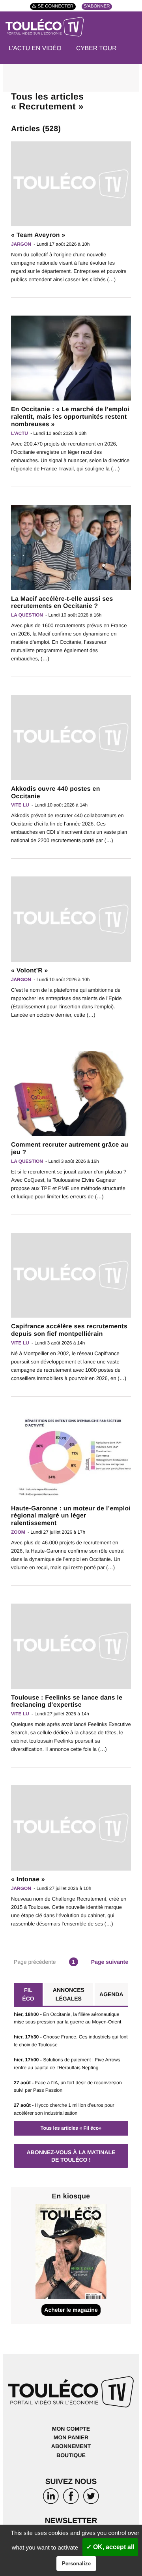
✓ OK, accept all (110, 2547)
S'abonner (97, 7)
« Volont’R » (30, 971)
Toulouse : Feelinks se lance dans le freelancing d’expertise (67, 1702)
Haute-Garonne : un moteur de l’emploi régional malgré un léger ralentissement (71, 1516)
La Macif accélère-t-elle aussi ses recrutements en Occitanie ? (62, 603)
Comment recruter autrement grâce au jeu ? (70, 1149)
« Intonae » (28, 1879)
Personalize (76, 2564)
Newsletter (71, 2521)
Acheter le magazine (71, 2310)
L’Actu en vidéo (35, 48)
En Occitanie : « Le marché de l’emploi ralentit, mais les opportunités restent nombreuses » (70, 417)
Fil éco (28, 1994)
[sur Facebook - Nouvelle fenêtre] (71, 2498)
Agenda (111, 1994)
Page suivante (110, 1962)
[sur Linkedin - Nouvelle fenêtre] (51, 2498)
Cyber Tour (96, 48)
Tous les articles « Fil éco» (71, 2128)
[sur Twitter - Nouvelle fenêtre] (91, 2498)
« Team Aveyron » (38, 235)
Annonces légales (69, 1994)
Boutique (71, 2455)
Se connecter (56, 7)
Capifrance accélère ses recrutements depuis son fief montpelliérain (69, 1330)
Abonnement (71, 2446)
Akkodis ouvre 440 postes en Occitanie (56, 793)
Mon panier (71, 2437)
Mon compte (71, 2429)
